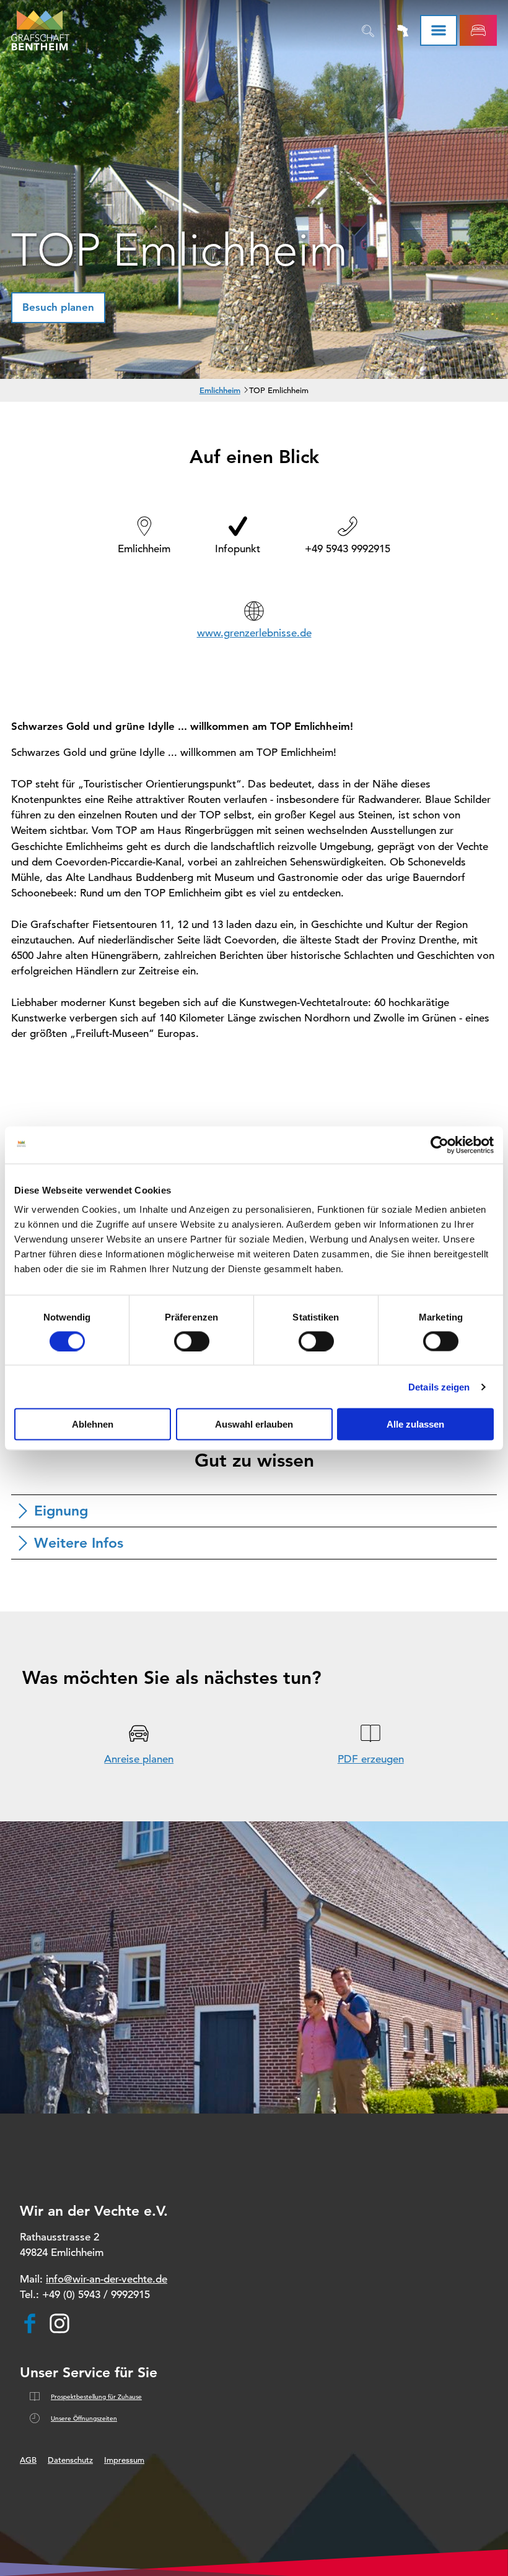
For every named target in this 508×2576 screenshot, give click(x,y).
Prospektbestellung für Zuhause (96, 2397)
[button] (58, 308)
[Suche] (368, 30)
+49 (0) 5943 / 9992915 (96, 2295)
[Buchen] (478, 30)
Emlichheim (220, 390)
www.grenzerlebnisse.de (254, 633)
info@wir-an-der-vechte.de (107, 2279)
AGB (28, 2460)
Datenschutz (70, 2460)
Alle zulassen (415, 1424)
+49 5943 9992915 (348, 549)
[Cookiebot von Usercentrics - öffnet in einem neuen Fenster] (440, 1145)
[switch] (192, 1341)
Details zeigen (439, 1386)
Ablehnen (93, 1424)
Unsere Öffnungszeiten (84, 2418)
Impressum (124, 2460)
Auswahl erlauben (254, 1424)
